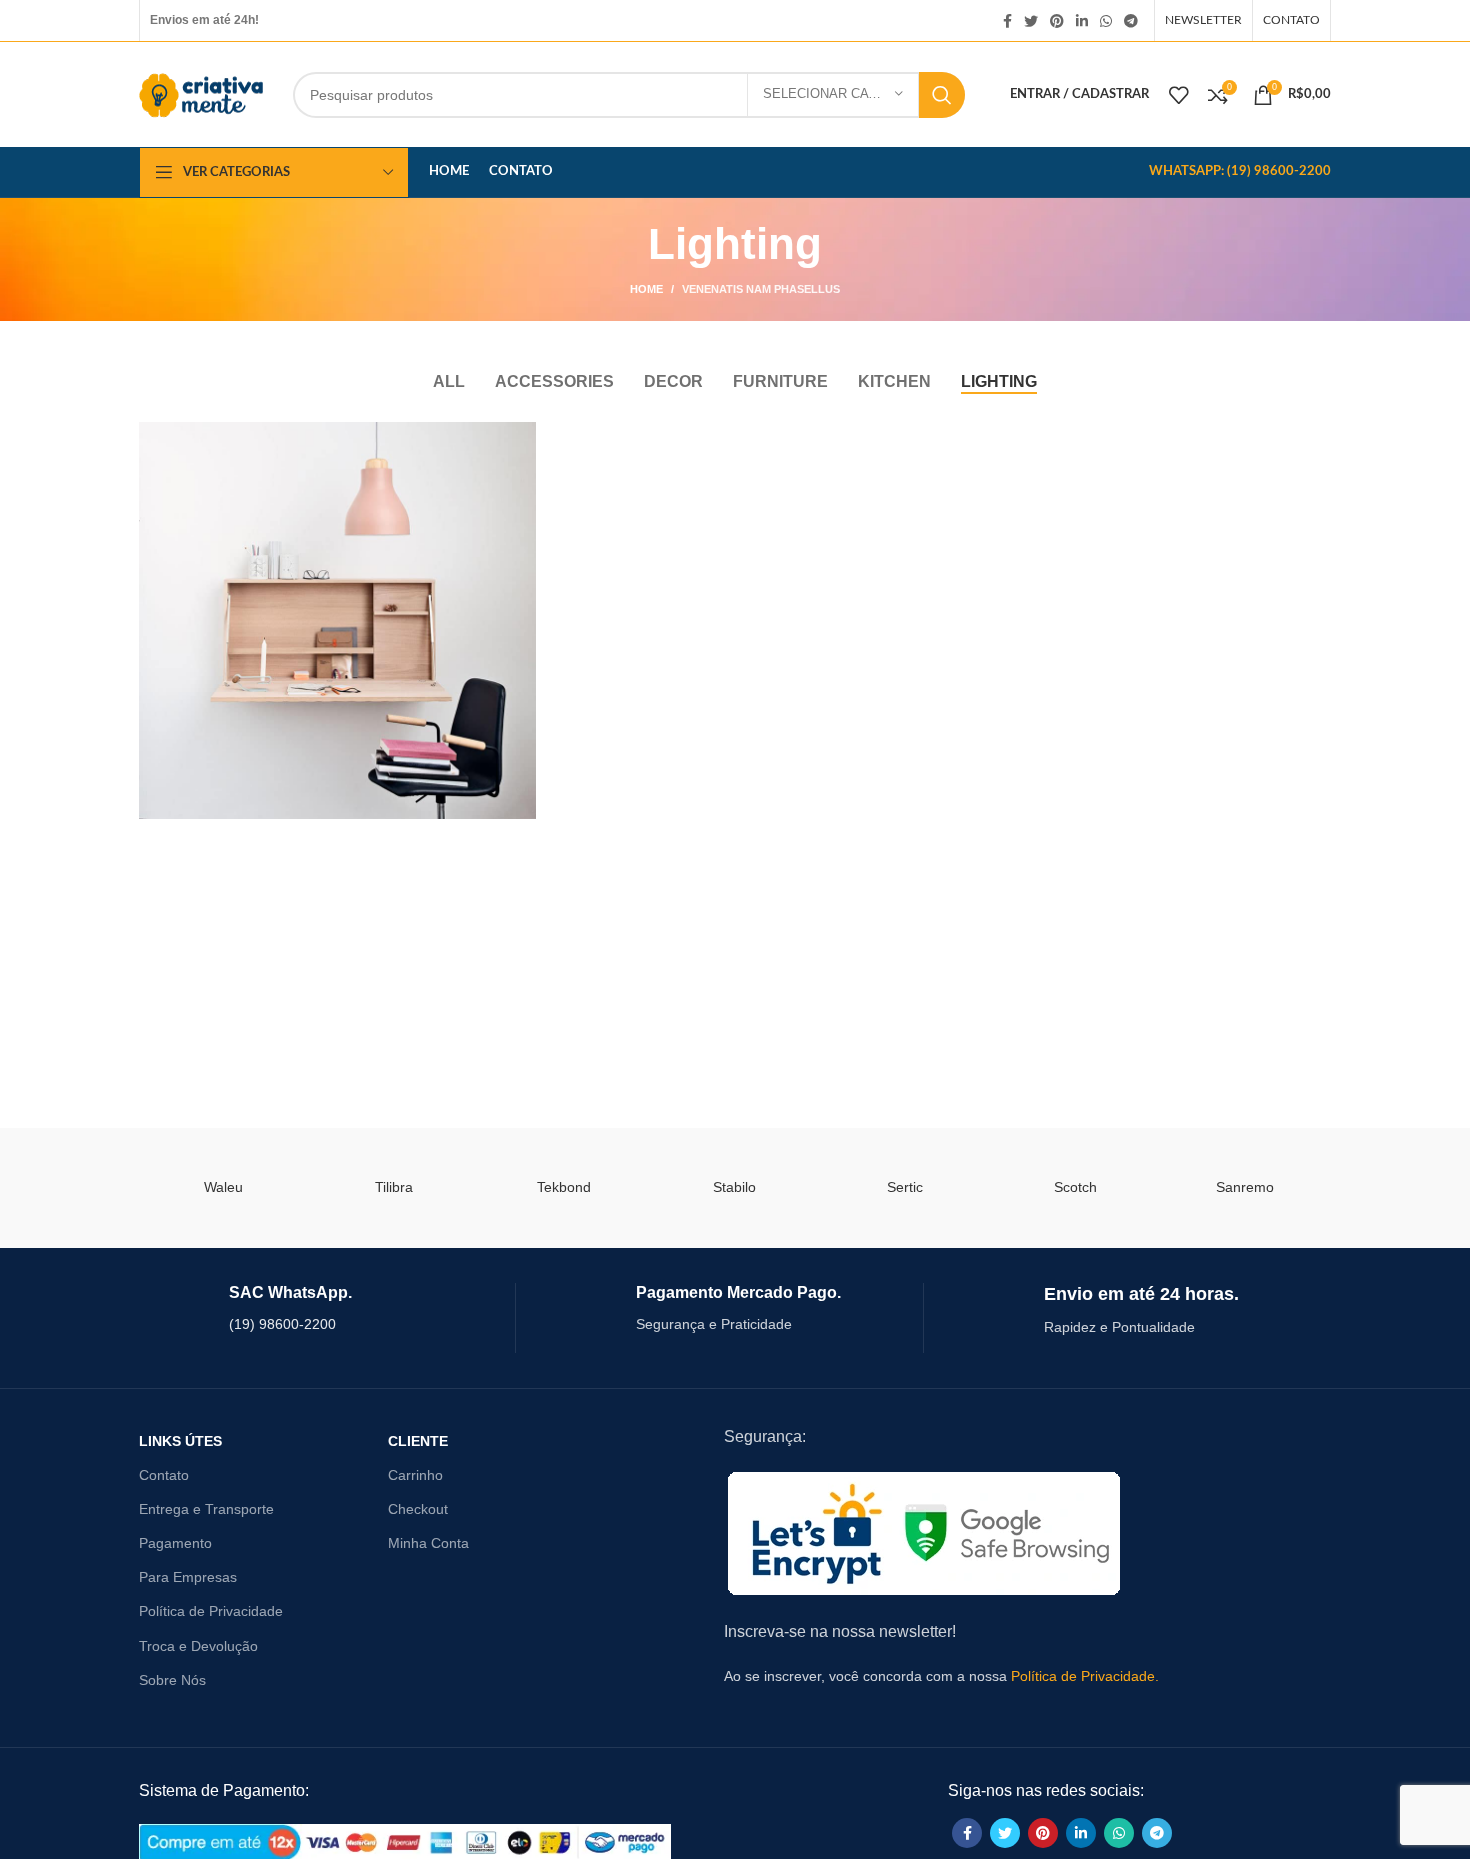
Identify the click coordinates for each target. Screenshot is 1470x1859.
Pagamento (175, 1543)
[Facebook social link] (1007, 21)
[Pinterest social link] (1057, 21)
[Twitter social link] (1031, 21)
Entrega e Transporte (206, 1509)
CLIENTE (418, 1441)
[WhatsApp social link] (1106, 21)
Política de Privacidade (211, 1611)
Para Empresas (188, 1577)
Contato (164, 1475)
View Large (521, 437)
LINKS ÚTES (180, 1441)
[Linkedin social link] (1082, 21)
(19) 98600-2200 (282, 1324)
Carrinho (415, 1475)
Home (646, 289)
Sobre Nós (172, 1680)
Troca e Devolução (198, 1646)
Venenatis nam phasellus (761, 289)
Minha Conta (428, 1543)
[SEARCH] (942, 95)
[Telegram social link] (1131, 21)
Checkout (418, 1509)
